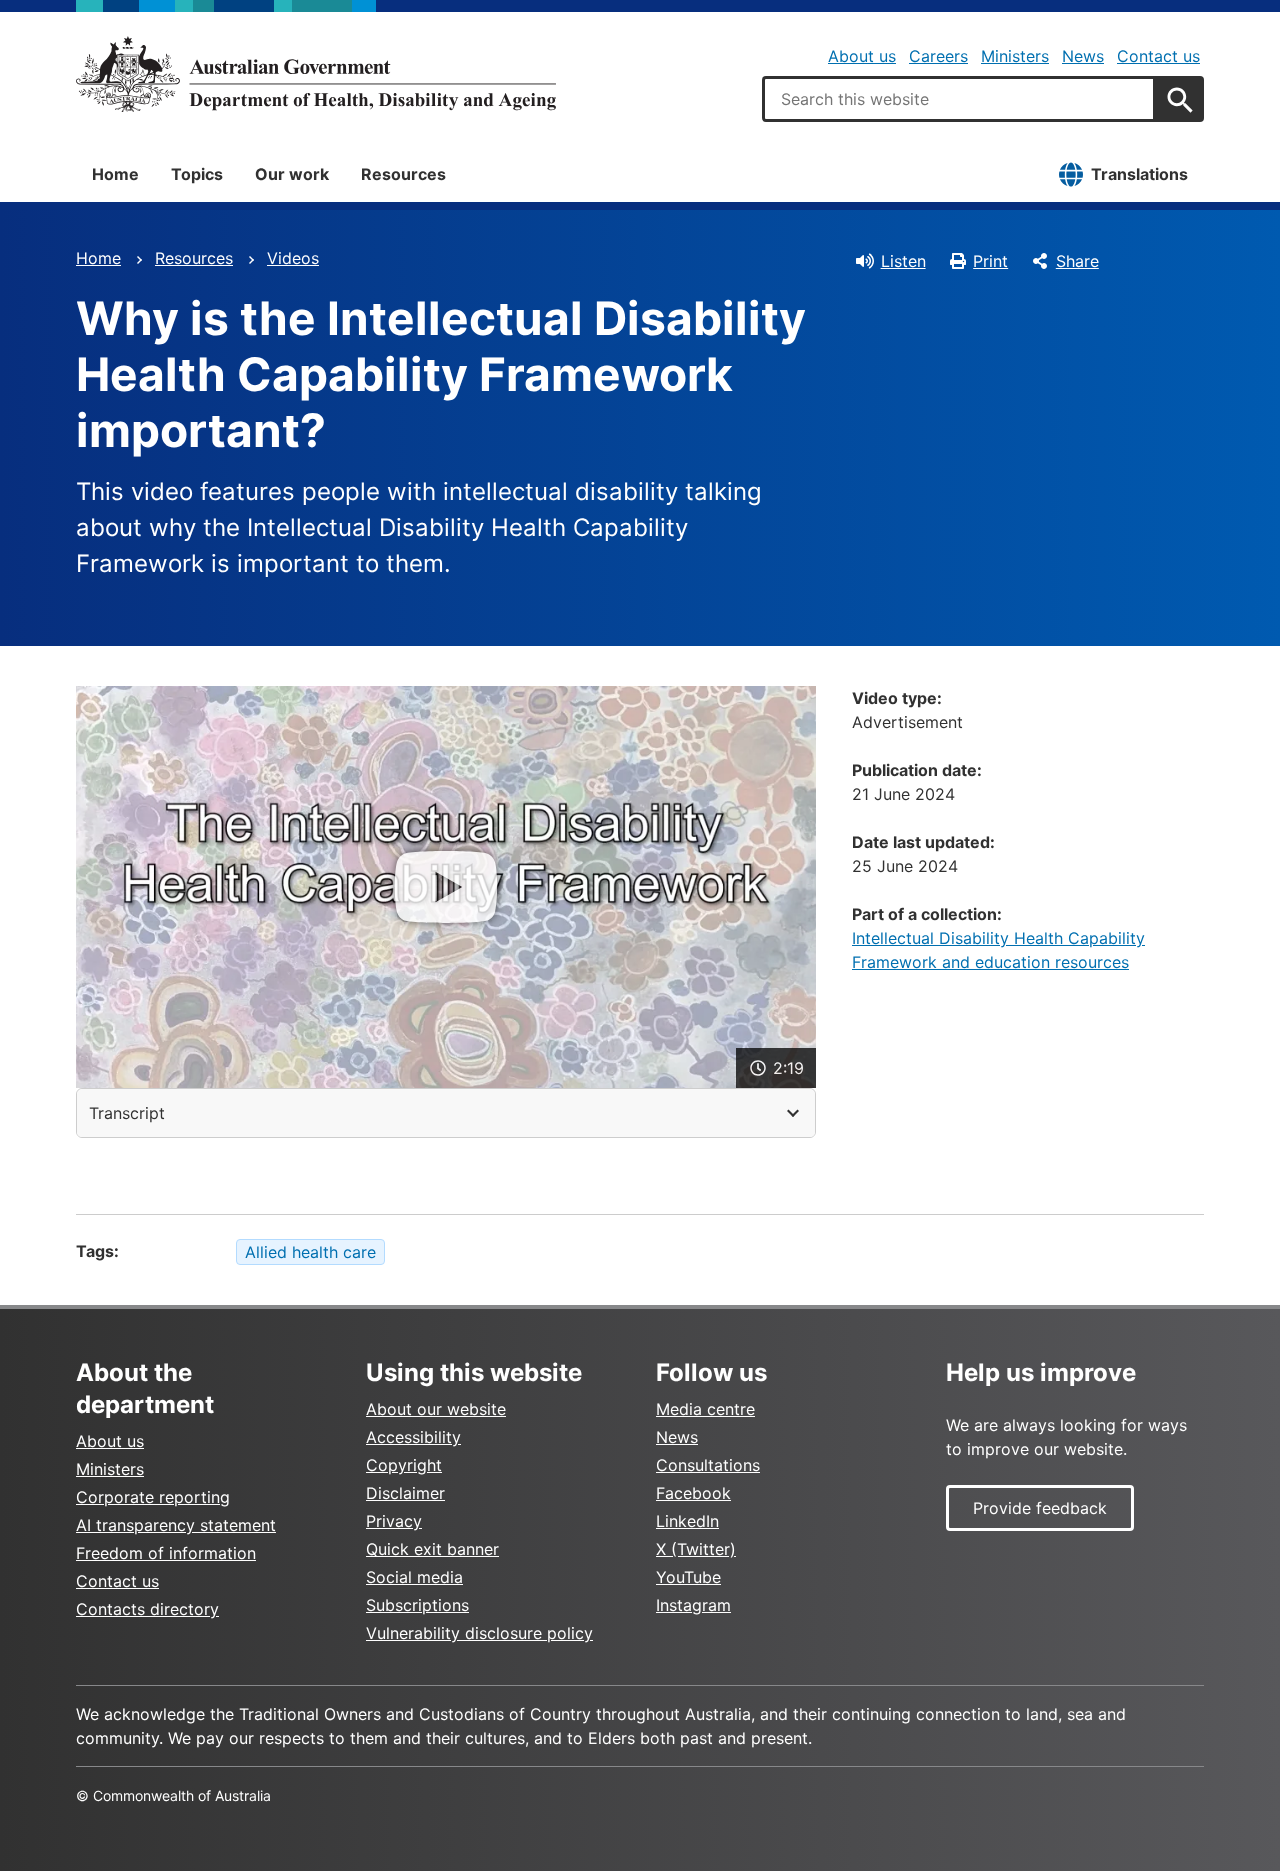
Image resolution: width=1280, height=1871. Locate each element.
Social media (414, 1577)
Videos (293, 258)
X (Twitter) (696, 1549)
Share (1077, 261)
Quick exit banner (432, 1549)
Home (115, 174)
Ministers (1015, 56)
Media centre (705, 1409)
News (1083, 56)
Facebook (693, 1493)
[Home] (316, 74)
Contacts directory (147, 1609)
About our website (436, 1409)
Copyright (404, 1465)
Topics (197, 174)
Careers (938, 56)
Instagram (693, 1605)
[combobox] (959, 99)
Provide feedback (1040, 1508)
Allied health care (310, 1252)
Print (990, 261)
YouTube (688, 1577)
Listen (903, 261)
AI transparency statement (176, 1525)
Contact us (1158, 56)
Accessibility (413, 1437)
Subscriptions (417, 1605)
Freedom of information (166, 1553)
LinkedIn (687, 1521)
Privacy (394, 1521)
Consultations (708, 1465)
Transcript (127, 1113)
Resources (403, 174)
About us (862, 56)
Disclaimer (405, 1493)
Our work (292, 174)
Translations (1139, 174)
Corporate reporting (153, 1497)
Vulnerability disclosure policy (479, 1633)
